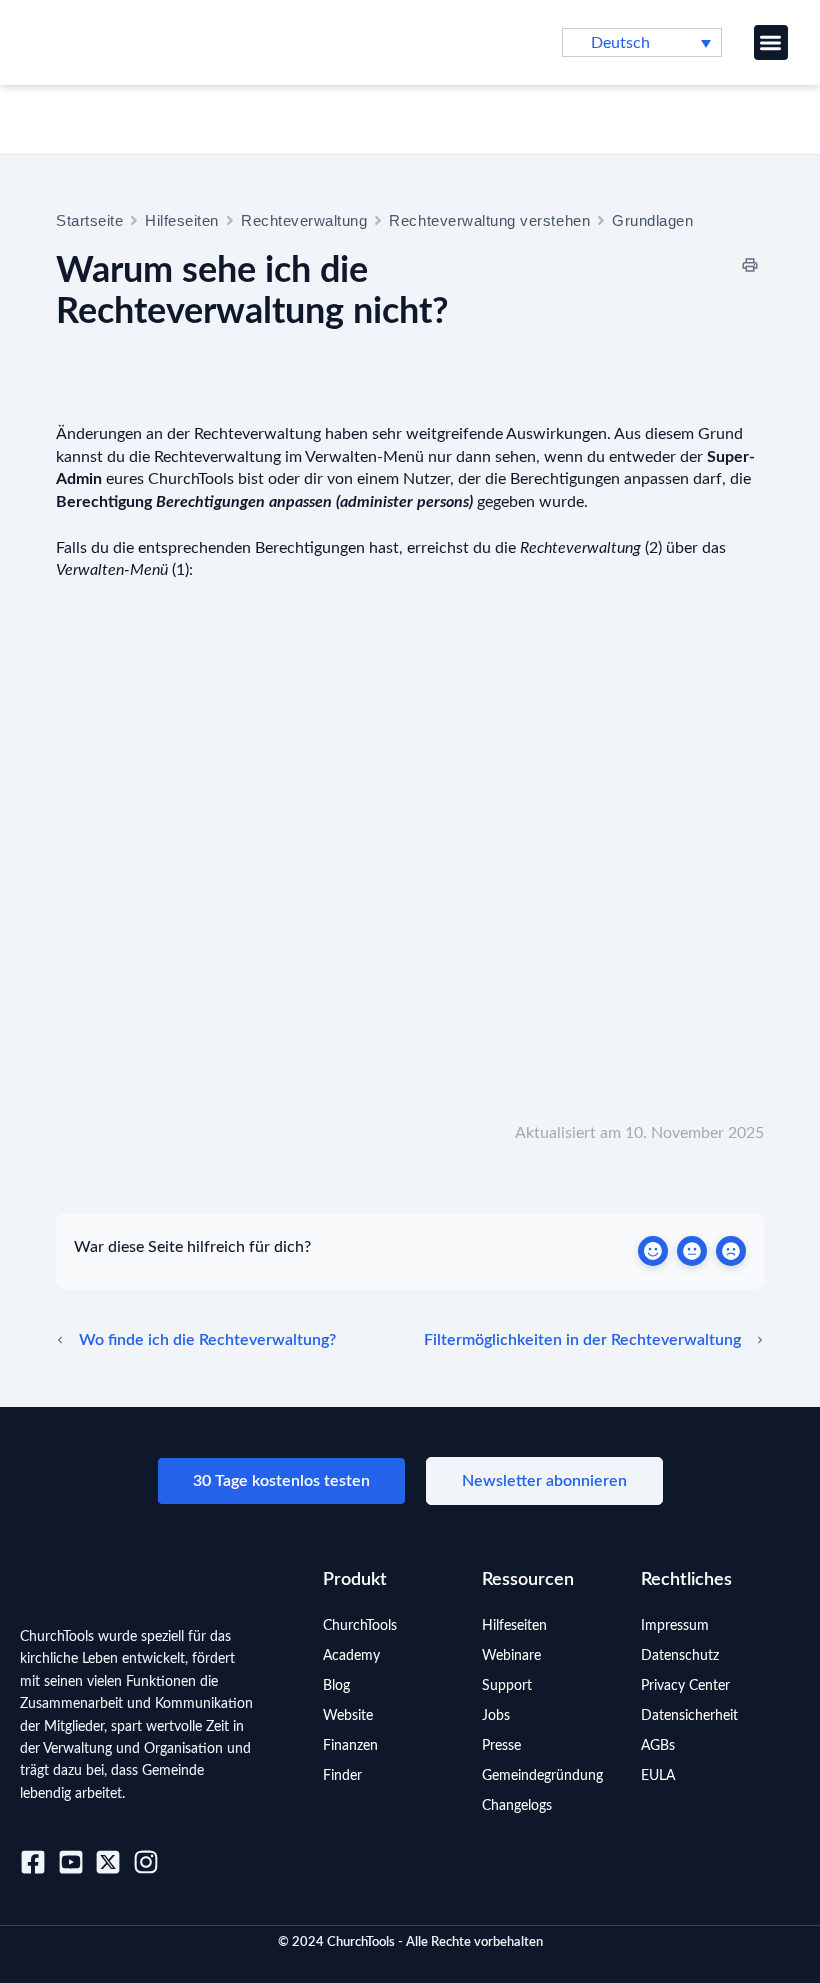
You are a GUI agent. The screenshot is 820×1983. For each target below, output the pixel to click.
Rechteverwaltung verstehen (489, 220)
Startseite (89, 220)
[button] (771, 42)
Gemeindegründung (542, 1776)
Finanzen (350, 1746)
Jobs (496, 1716)
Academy (351, 1656)
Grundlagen (652, 220)
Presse (501, 1746)
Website (348, 1716)
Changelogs (517, 1806)
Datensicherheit (689, 1716)
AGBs (658, 1746)
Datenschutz (680, 1656)
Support (507, 1686)
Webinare (511, 1656)
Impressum (675, 1626)
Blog (336, 1686)
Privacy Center (685, 1686)
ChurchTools (360, 1626)
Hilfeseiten (182, 220)
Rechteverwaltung (304, 220)
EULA (658, 1776)
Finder (342, 1776)
